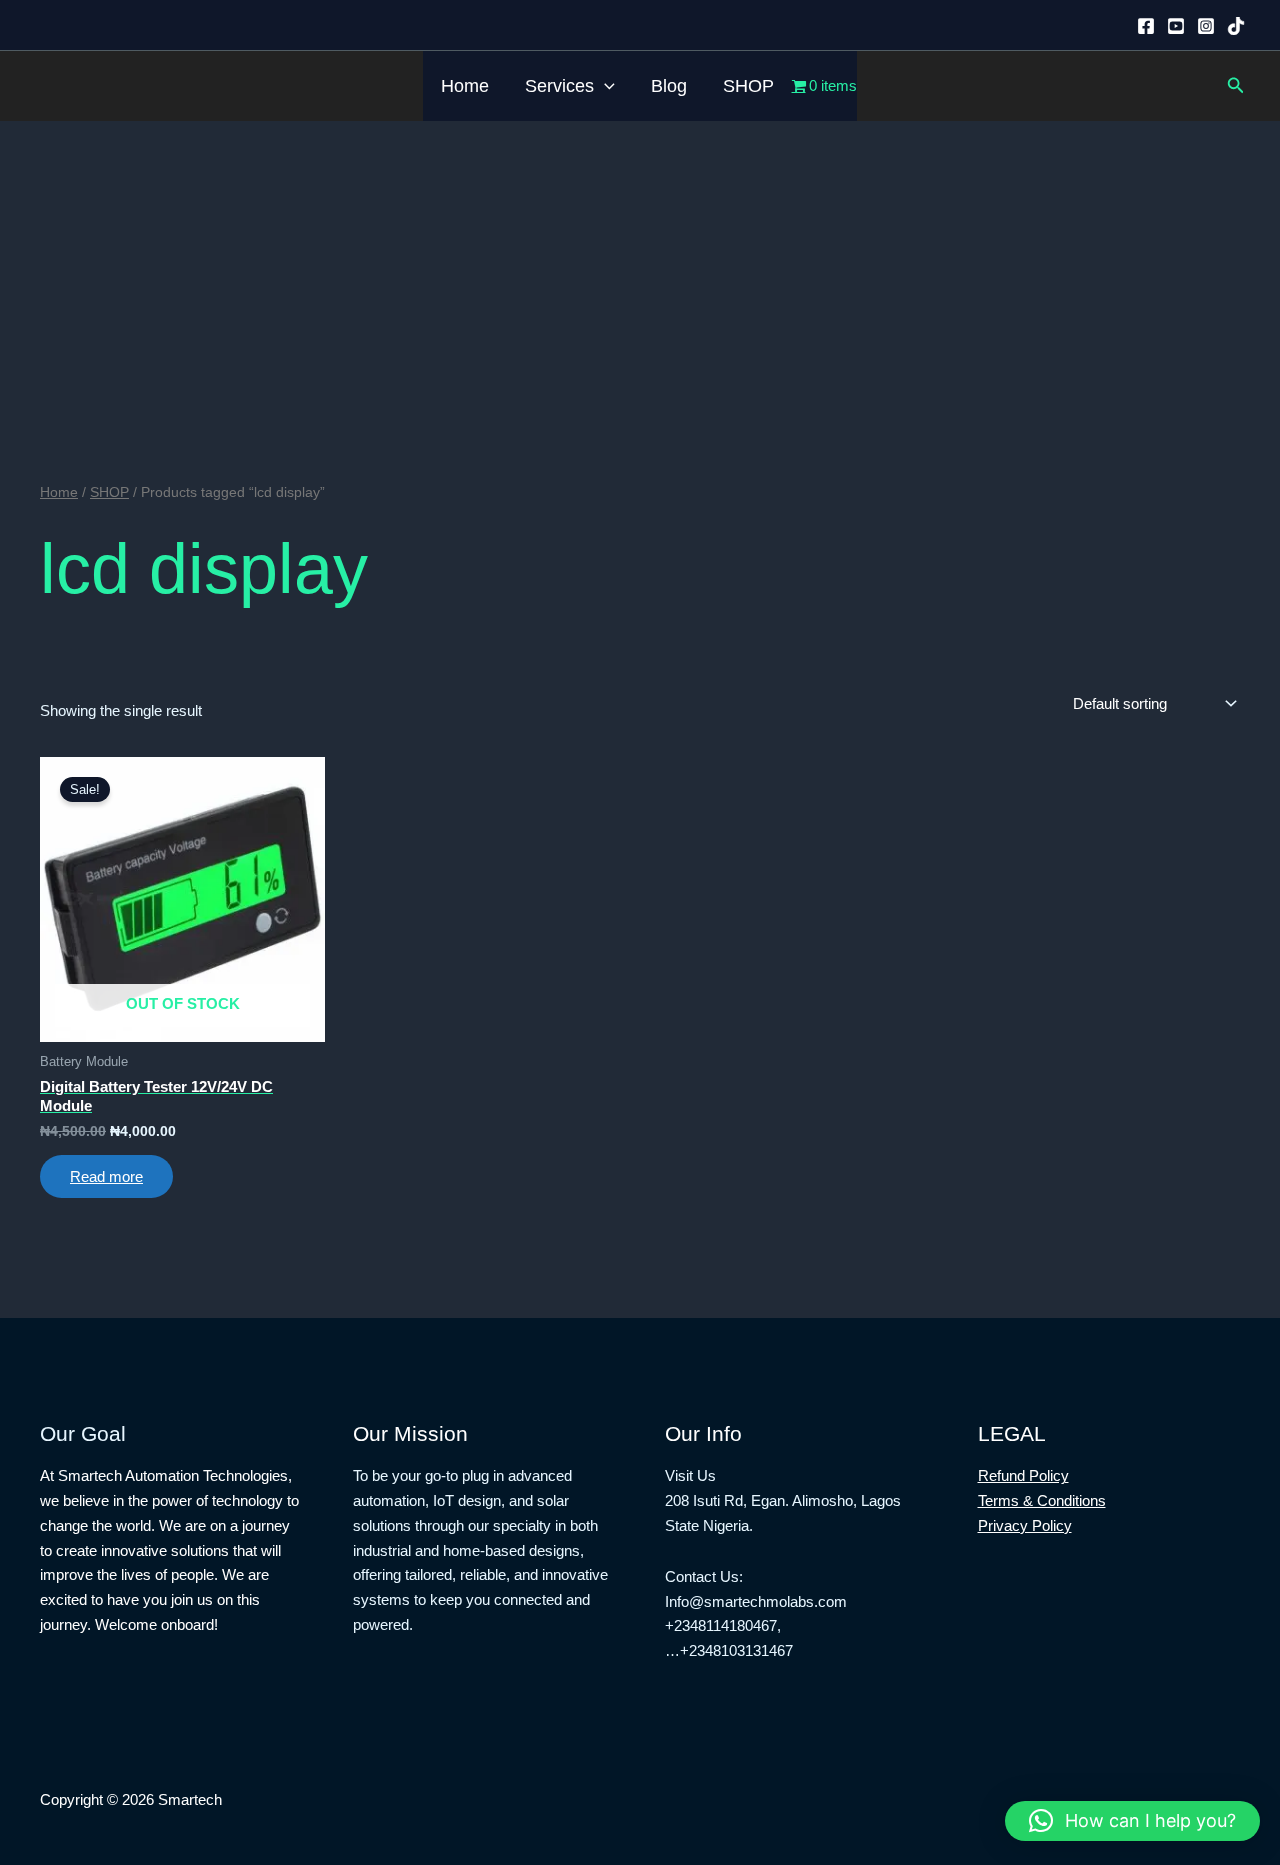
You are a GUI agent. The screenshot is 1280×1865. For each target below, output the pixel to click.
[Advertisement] (640, 271)
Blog (669, 86)
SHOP (748, 86)
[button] (604, 86)
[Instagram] (1206, 26)
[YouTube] (1176, 26)
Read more (106, 1176)
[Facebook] (1146, 26)
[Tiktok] (1236, 26)
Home (465, 86)
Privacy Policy (1025, 1525)
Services (559, 86)
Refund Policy (1023, 1475)
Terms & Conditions (1042, 1500)
